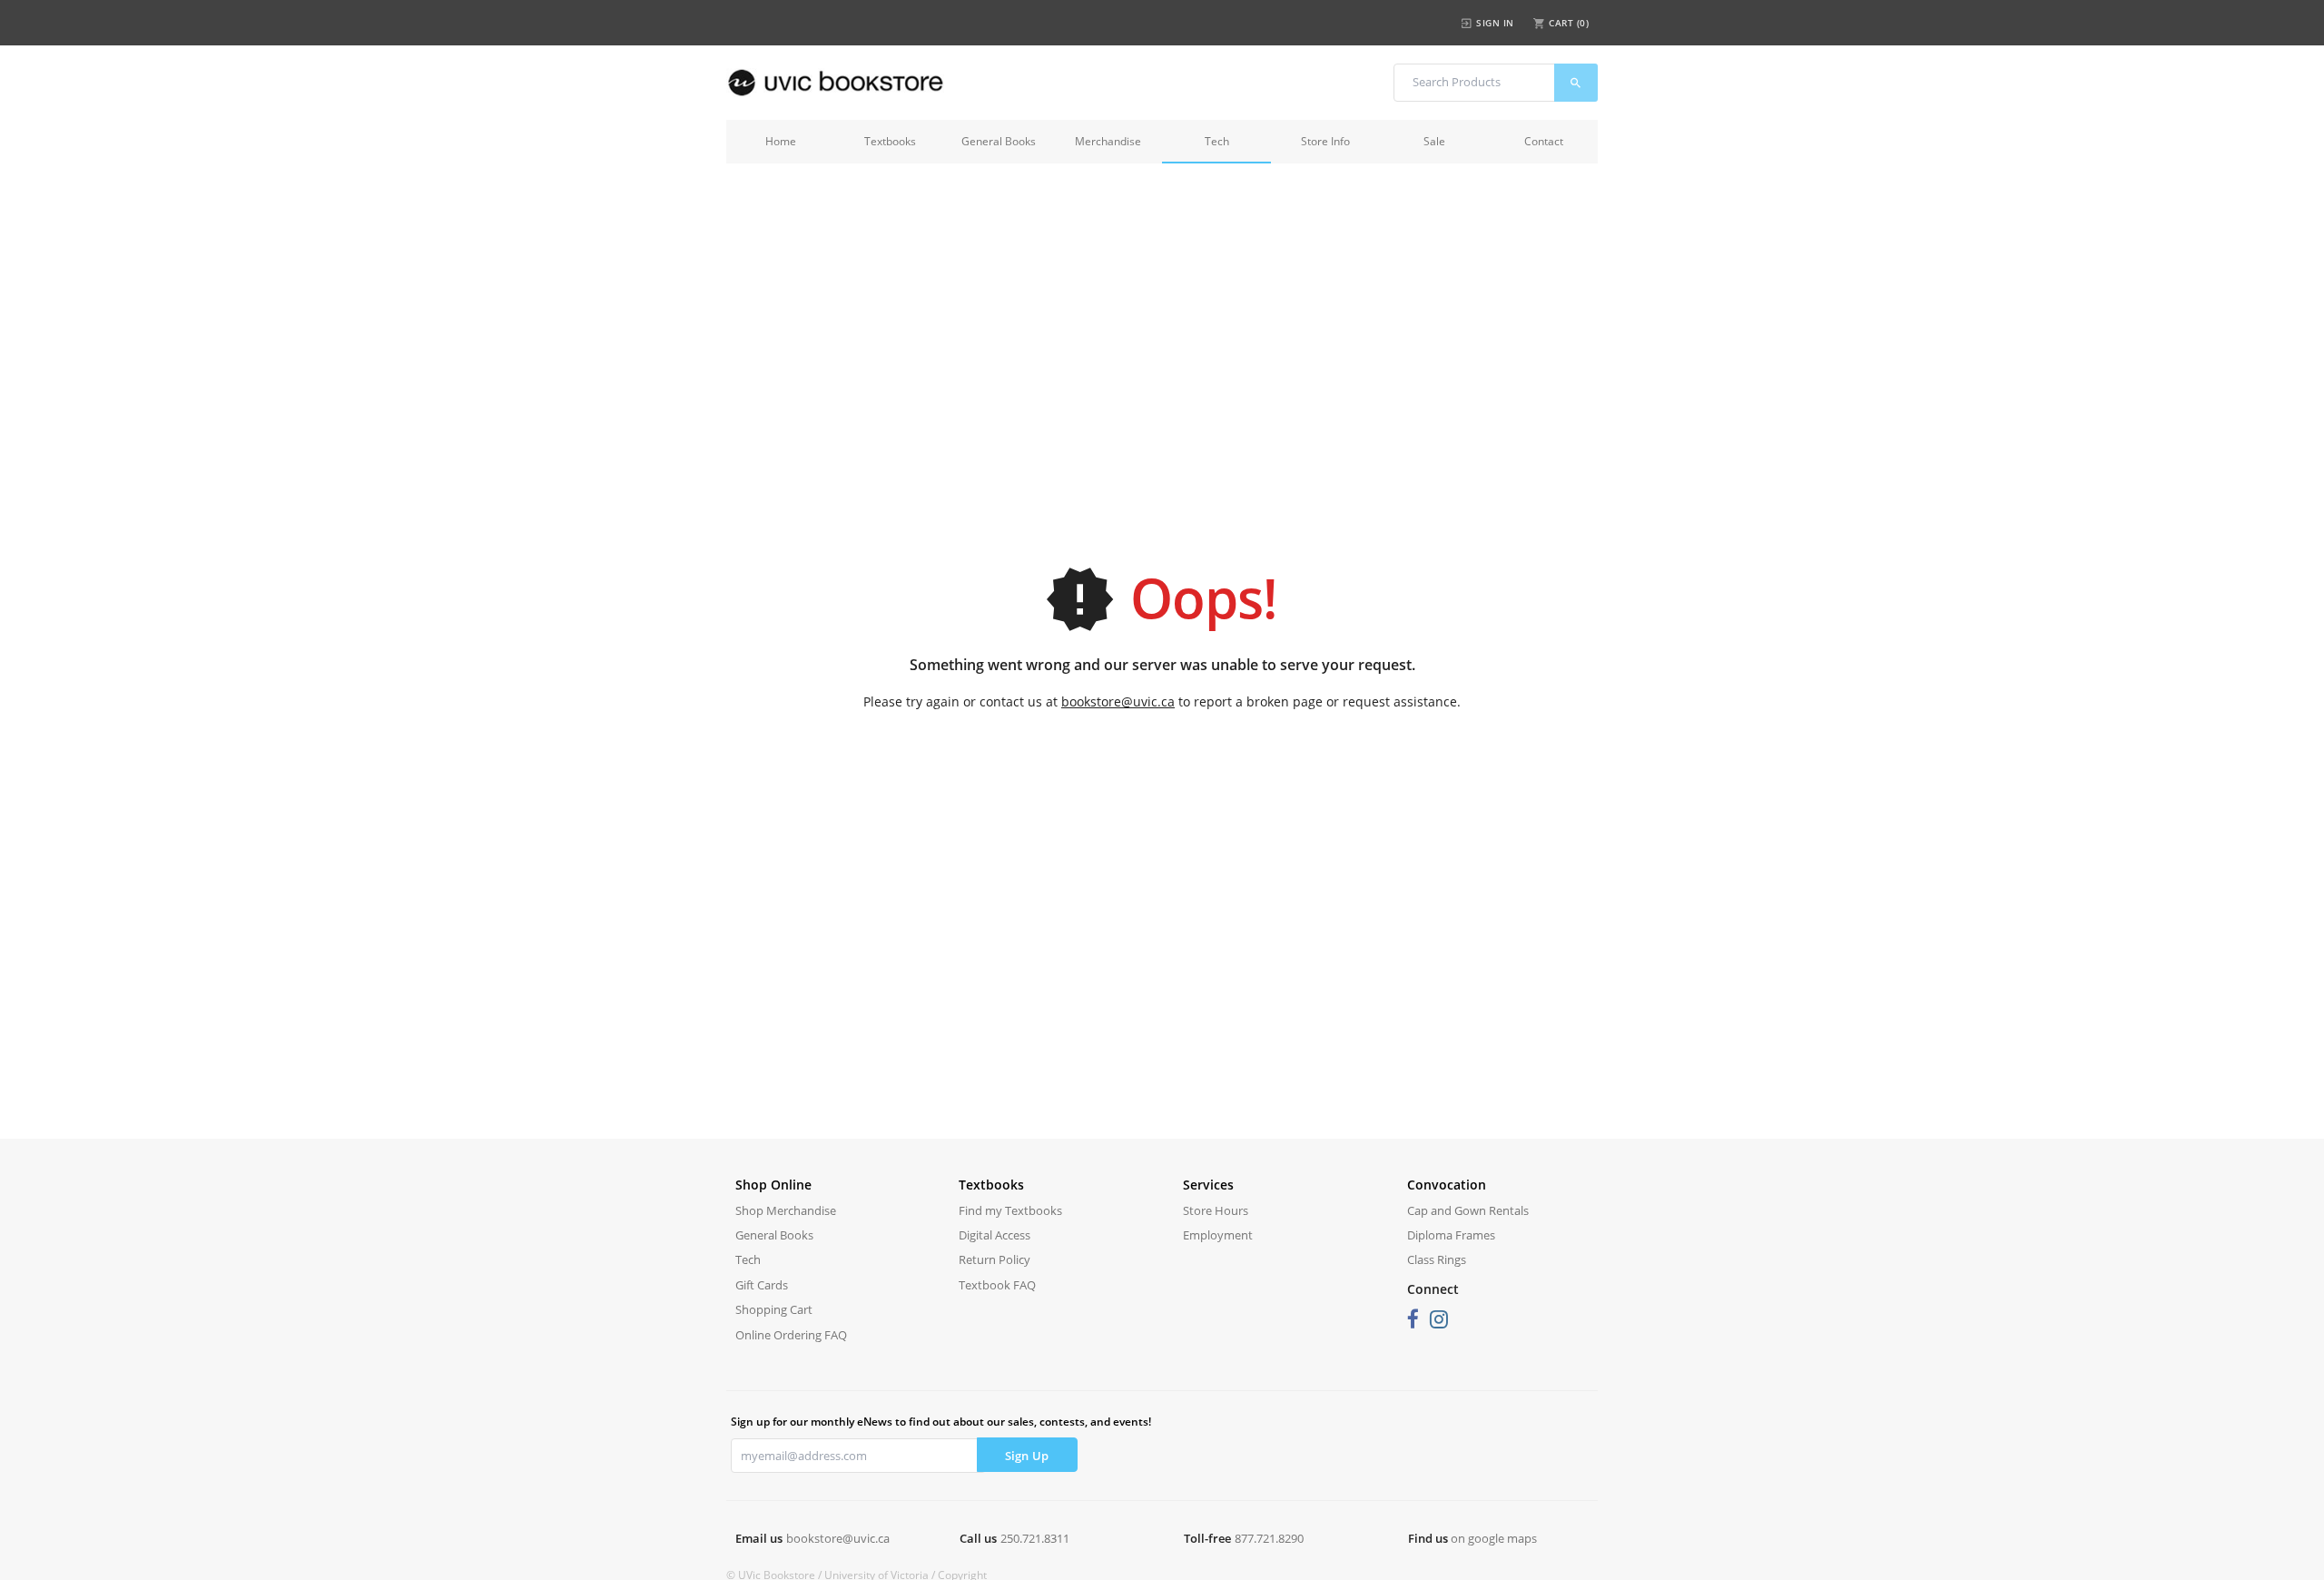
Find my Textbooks (1010, 1210)
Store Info (1325, 141)
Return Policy (995, 1259)
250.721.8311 (1035, 1538)
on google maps (1494, 1538)
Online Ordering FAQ (791, 1335)
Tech (1217, 141)
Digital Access (995, 1235)
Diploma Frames (1451, 1235)
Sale (1434, 141)
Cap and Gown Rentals (1468, 1210)
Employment (1218, 1235)
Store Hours (1216, 1210)
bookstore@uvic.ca (1118, 701)
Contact (1544, 141)
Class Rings (1437, 1259)
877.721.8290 (1269, 1538)
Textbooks (890, 141)
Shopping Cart (774, 1309)
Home (781, 141)
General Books (999, 141)
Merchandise (1108, 141)
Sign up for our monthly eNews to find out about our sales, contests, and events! (941, 1422)
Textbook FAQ (997, 1285)
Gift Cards (762, 1285)
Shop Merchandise (786, 1210)
